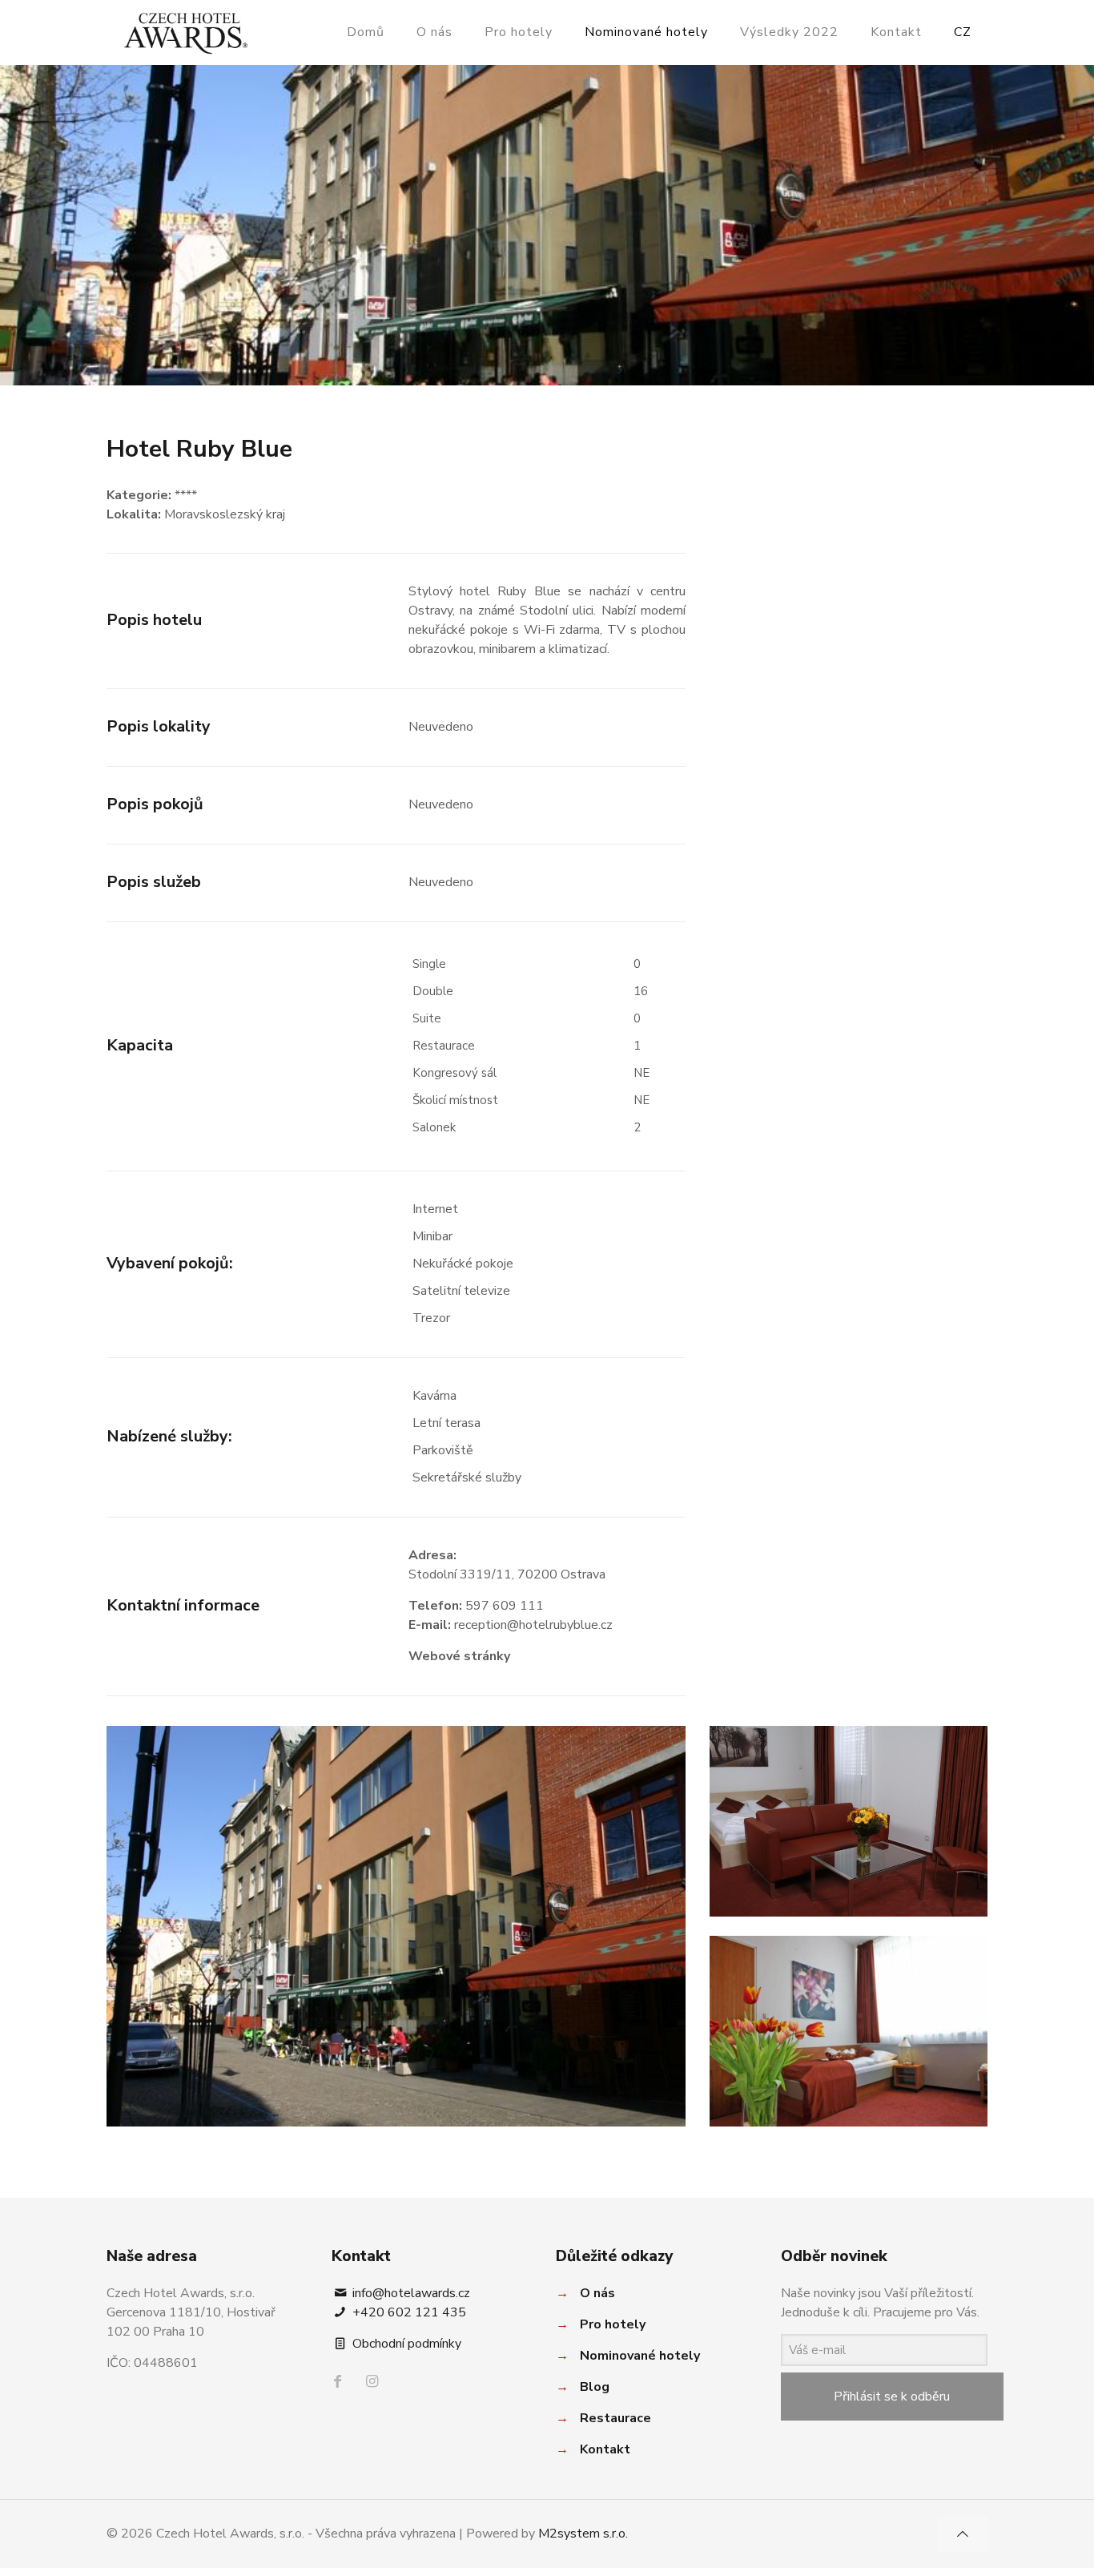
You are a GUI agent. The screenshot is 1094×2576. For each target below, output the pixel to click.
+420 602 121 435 (408, 2312)
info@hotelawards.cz (410, 2293)
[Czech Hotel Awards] (186, 32)
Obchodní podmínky (405, 2344)
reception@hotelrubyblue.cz (533, 1625)
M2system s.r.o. (583, 2534)
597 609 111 (505, 1606)
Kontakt (605, 2449)
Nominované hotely (640, 2356)
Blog (595, 2387)
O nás (597, 2293)
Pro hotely (613, 2324)
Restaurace (615, 2418)
